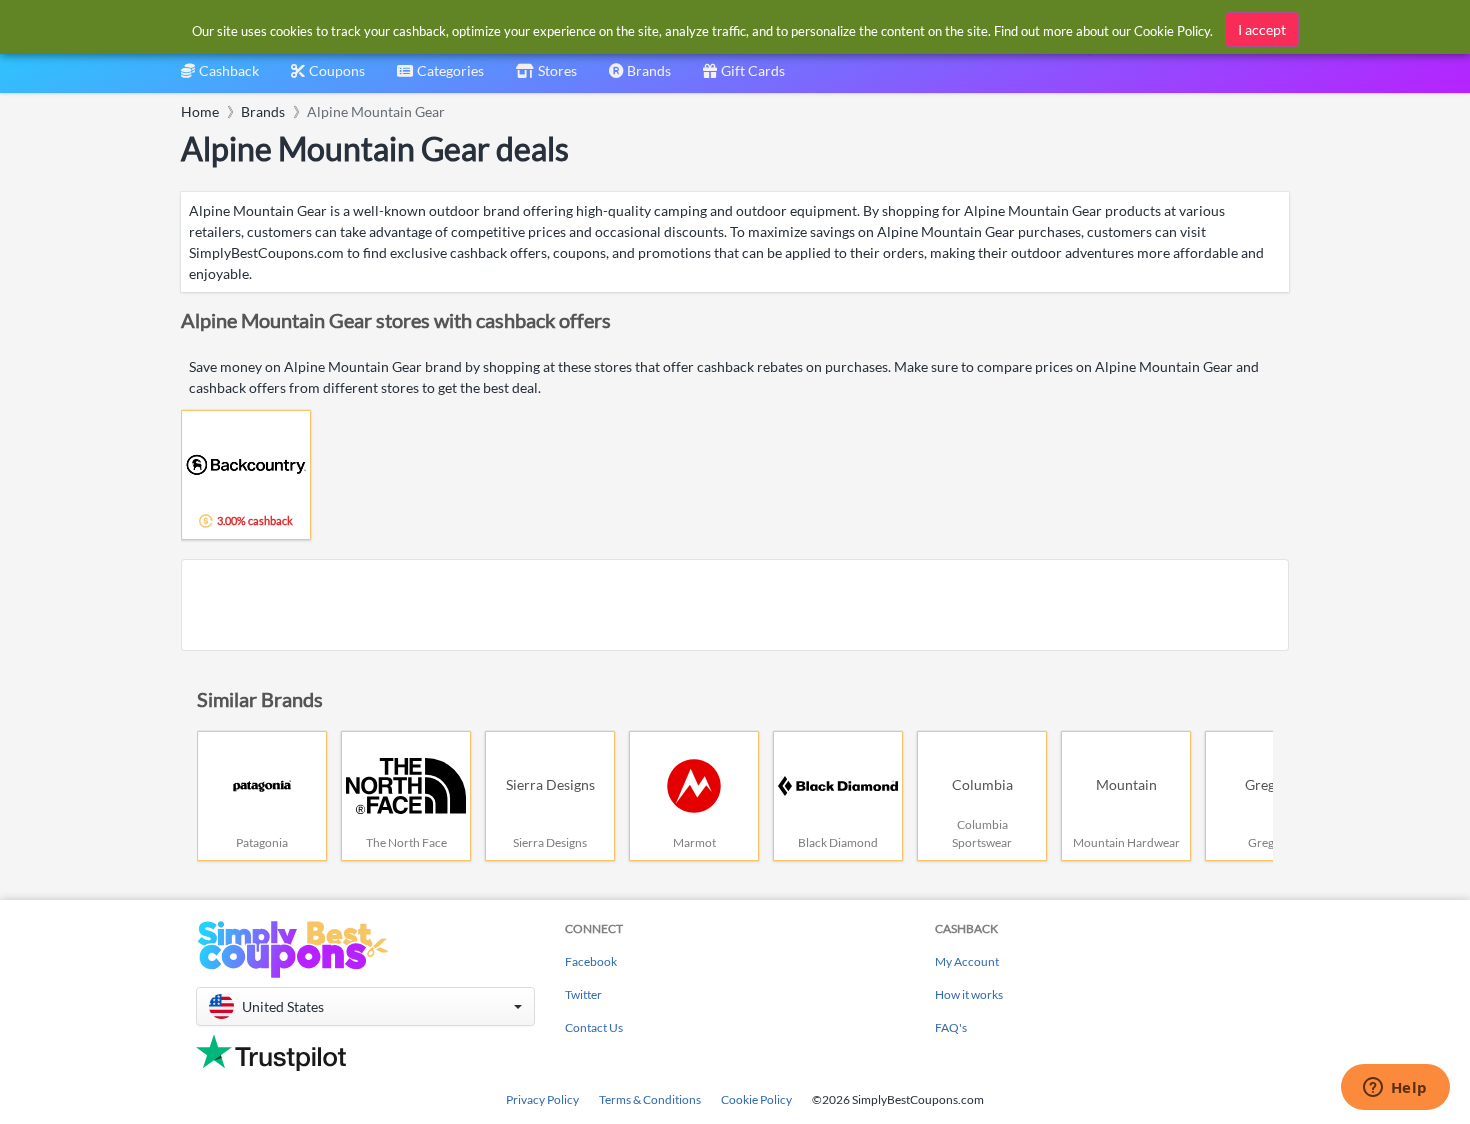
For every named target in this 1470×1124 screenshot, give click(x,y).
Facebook (591, 961)
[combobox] (440, 77)
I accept (1262, 29)
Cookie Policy (756, 1099)
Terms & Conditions (650, 1099)
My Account (967, 961)
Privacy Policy (542, 1099)
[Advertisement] (735, 605)
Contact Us (594, 1027)
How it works (969, 994)
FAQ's (951, 1027)
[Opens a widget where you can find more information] (1395, 1089)
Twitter (583, 994)
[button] (365, 1006)
